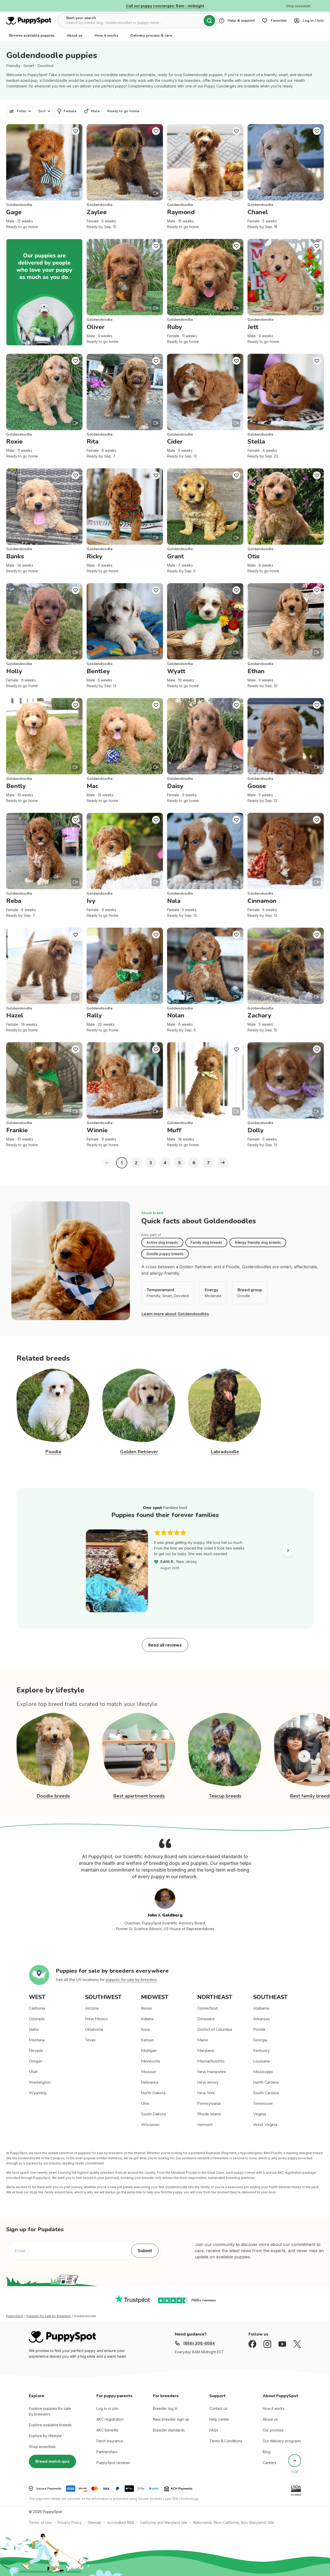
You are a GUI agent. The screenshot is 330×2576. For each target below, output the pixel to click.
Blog (267, 2452)
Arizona (92, 2008)
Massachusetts (211, 2061)
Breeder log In (165, 2408)
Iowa (145, 2029)
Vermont (205, 2125)
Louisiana (261, 2061)
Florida (259, 2029)
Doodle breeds (53, 1796)
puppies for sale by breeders (131, 1980)
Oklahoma (94, 2029)
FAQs (214, 2430)
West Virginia (265, 2125)
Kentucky (261, 2051)
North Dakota (153, 2093)
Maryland (205, 2051)
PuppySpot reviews (113, 2463)
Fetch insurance (110, 2441)
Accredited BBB (121, 2522)
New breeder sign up (171, 2419)
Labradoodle (225, 1452)
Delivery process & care (151, 35)
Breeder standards (169, 2430)
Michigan (149, 2051)
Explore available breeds (50, 2425)
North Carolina (266, 2082)
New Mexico (96, 2019)
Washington (40, 2082)
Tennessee (263, 2104)
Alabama (261, 2008)
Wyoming (38, 2093)
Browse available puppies (32, 35)
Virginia (260, 2114)
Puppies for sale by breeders (49, 2316)
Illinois (147, 2008)
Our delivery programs (282, 2441)
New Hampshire (212, 2072)
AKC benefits (108, 2430)
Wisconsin (150, 2125)
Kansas (147, 2040)
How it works (106, 35)
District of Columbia (215, 2029)
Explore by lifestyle (45, 2436)
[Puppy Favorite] (76, 131)
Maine (203, 2040)
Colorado (37, 2019)
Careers (270, 2463)
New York (206, 2093)
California (37, 2008)
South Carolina (266, 2093)
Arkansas (262, 2019)
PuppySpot (15, 2316)
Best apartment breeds (139, 1796)
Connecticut (208, 2008)
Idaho (34, 2029)
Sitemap (94, 2522)
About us (75, 35)
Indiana (147, 2019)
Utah (33, 2072)
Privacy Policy (70, 2522)
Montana (37, 2040)
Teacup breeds (225, 1796)
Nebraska (150, 2082)
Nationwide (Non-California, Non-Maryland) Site (234, 2522)
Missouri (148, 2072)
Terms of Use (40, 2522)
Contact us (218, 2408)
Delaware (206, 2019)
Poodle (53, 1452)
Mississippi (263, 2072)
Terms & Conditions (226, 2441)
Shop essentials (42, 2447)
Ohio (145, 2104)
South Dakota (153, 2114)
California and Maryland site (164, 2522)
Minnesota (150, 2061)
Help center (219, 2419)
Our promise (273, 2430)
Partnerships (107, 2452)
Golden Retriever (139, 1452)
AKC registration (110, 2419)
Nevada (36, 2051)
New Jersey (208, 2082)
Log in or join (107, 2408)
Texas (90, 2040)
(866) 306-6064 (199, 2343)
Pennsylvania (209, 2104)
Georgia (260, 2040)
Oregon (36, 2061)
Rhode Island (209, 2114)
